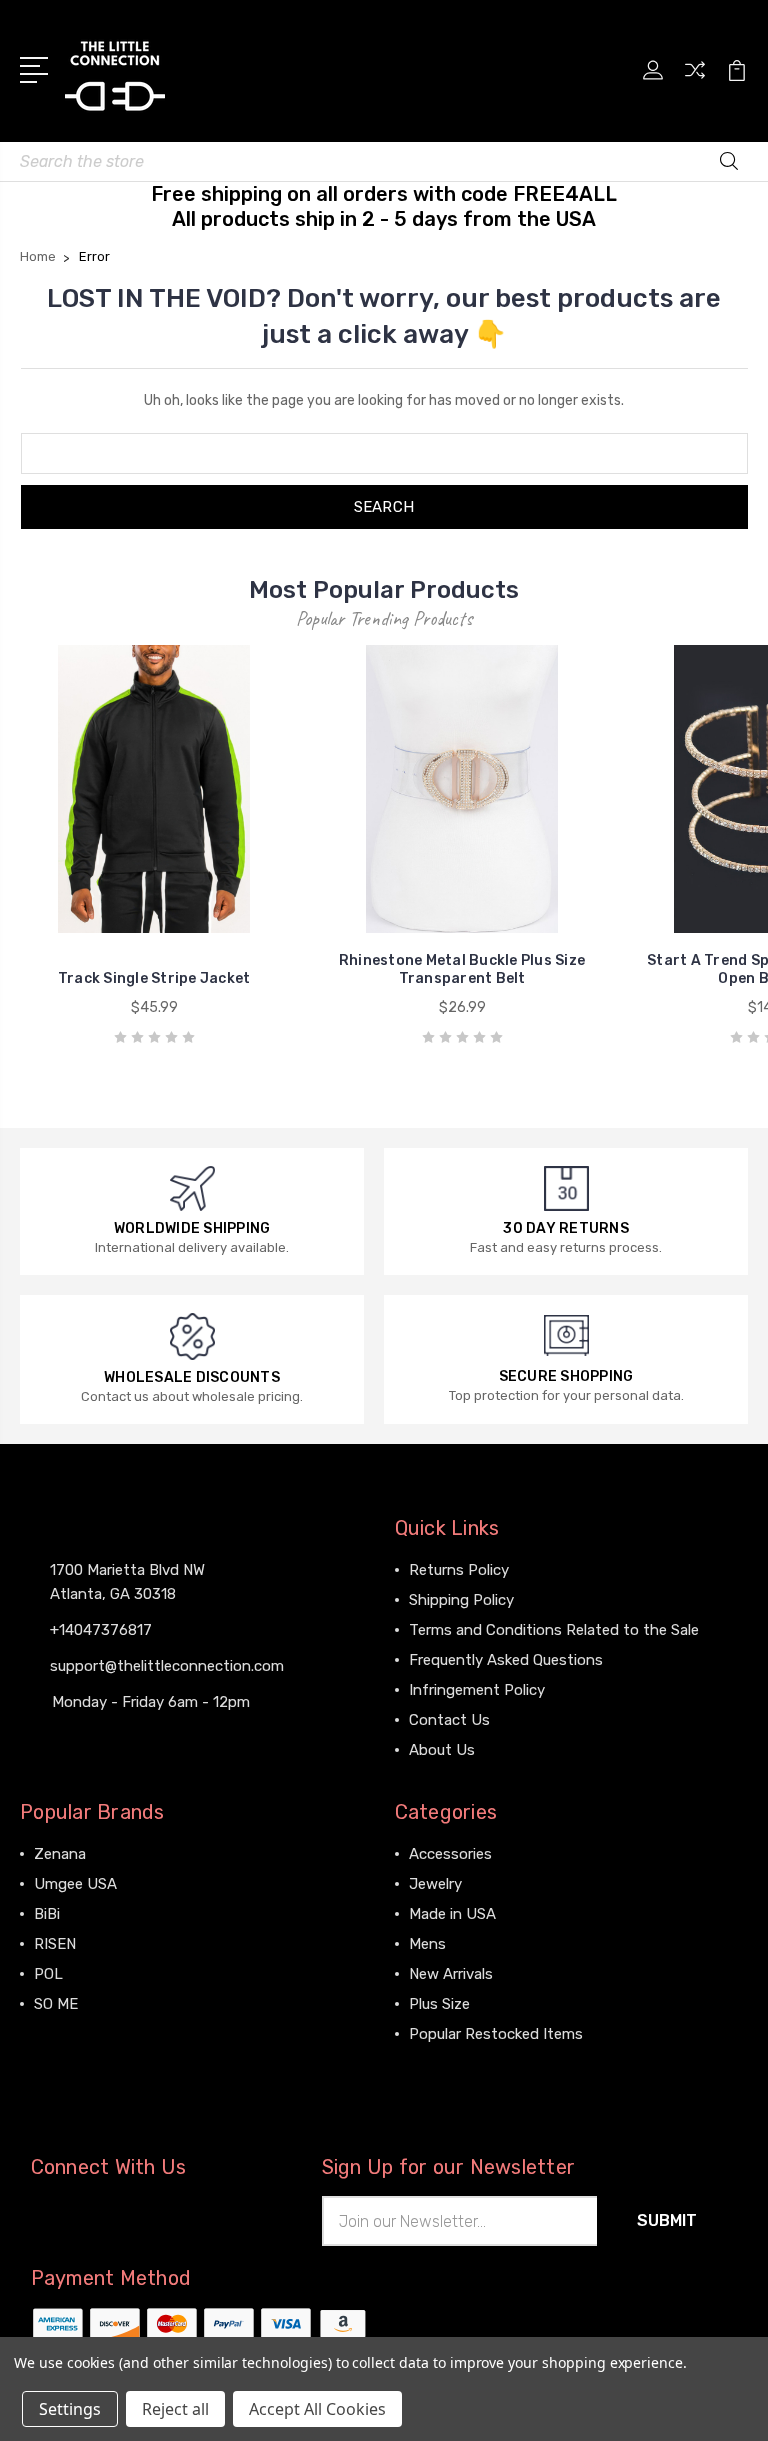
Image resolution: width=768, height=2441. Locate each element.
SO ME (56, 2004)
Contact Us (449, 1720)
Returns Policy (459, 1570)
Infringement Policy (477, 1690)
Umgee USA (75, 1884)
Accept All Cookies (317, 2409)
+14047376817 (101, 1630)
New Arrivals (451, 1974)
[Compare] (695, 82)
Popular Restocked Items (496, 2034)
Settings (70, 2409)
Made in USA (452, 1914)
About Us (442, 1750)
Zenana (60, 1854)
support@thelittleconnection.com (167, 1666)
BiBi (47, 1914)
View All (62, 2034)
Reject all (175, 2409)
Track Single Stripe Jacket (154, 978)
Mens (427, 1944)
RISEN (55, 1944)
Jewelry (435, 1884)
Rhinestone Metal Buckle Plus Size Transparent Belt (462, 969)
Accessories (450, 1854)
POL (48, 1974)
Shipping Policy (461, 1600)
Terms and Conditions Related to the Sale (554, 1630)
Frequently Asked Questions (506, 1660)
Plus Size (439, 2004)
